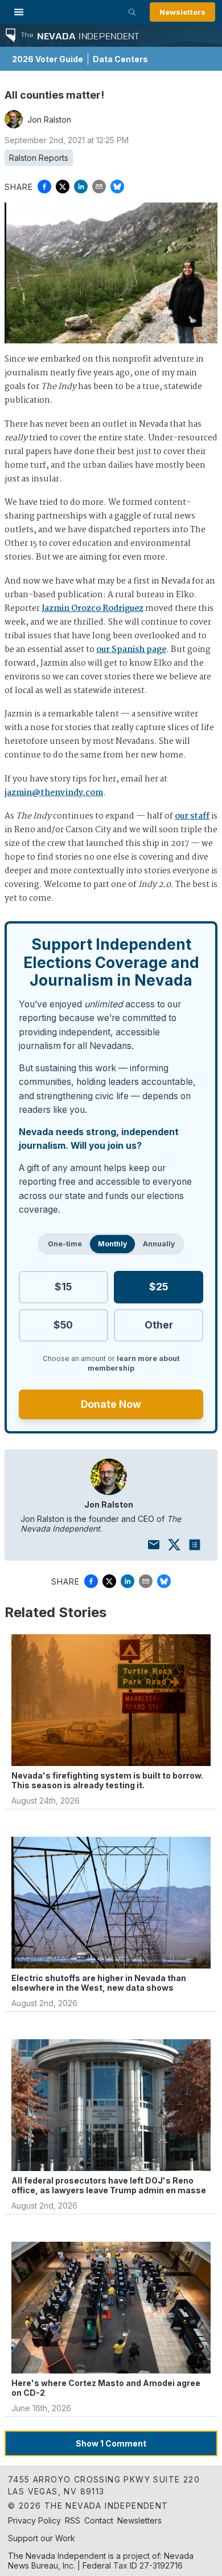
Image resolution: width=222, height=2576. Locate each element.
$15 (63, 1287)
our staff (192, 816)
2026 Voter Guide (48, 59)
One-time (65, 1244)
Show (111, 2443)
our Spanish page (131, 650)
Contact (99, 2520)
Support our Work (42, 2538)
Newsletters (182, 12)
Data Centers (120, 59)
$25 (159, 1287)
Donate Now (111, 1404)
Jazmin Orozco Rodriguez (92, 609)
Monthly (112, 1244)
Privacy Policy (34, 2520)
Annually (159, 1244)
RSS (73, 2520)
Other (159, 1325)
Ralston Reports (39, 158)
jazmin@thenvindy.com (54, 793)
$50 (63, 1325)
